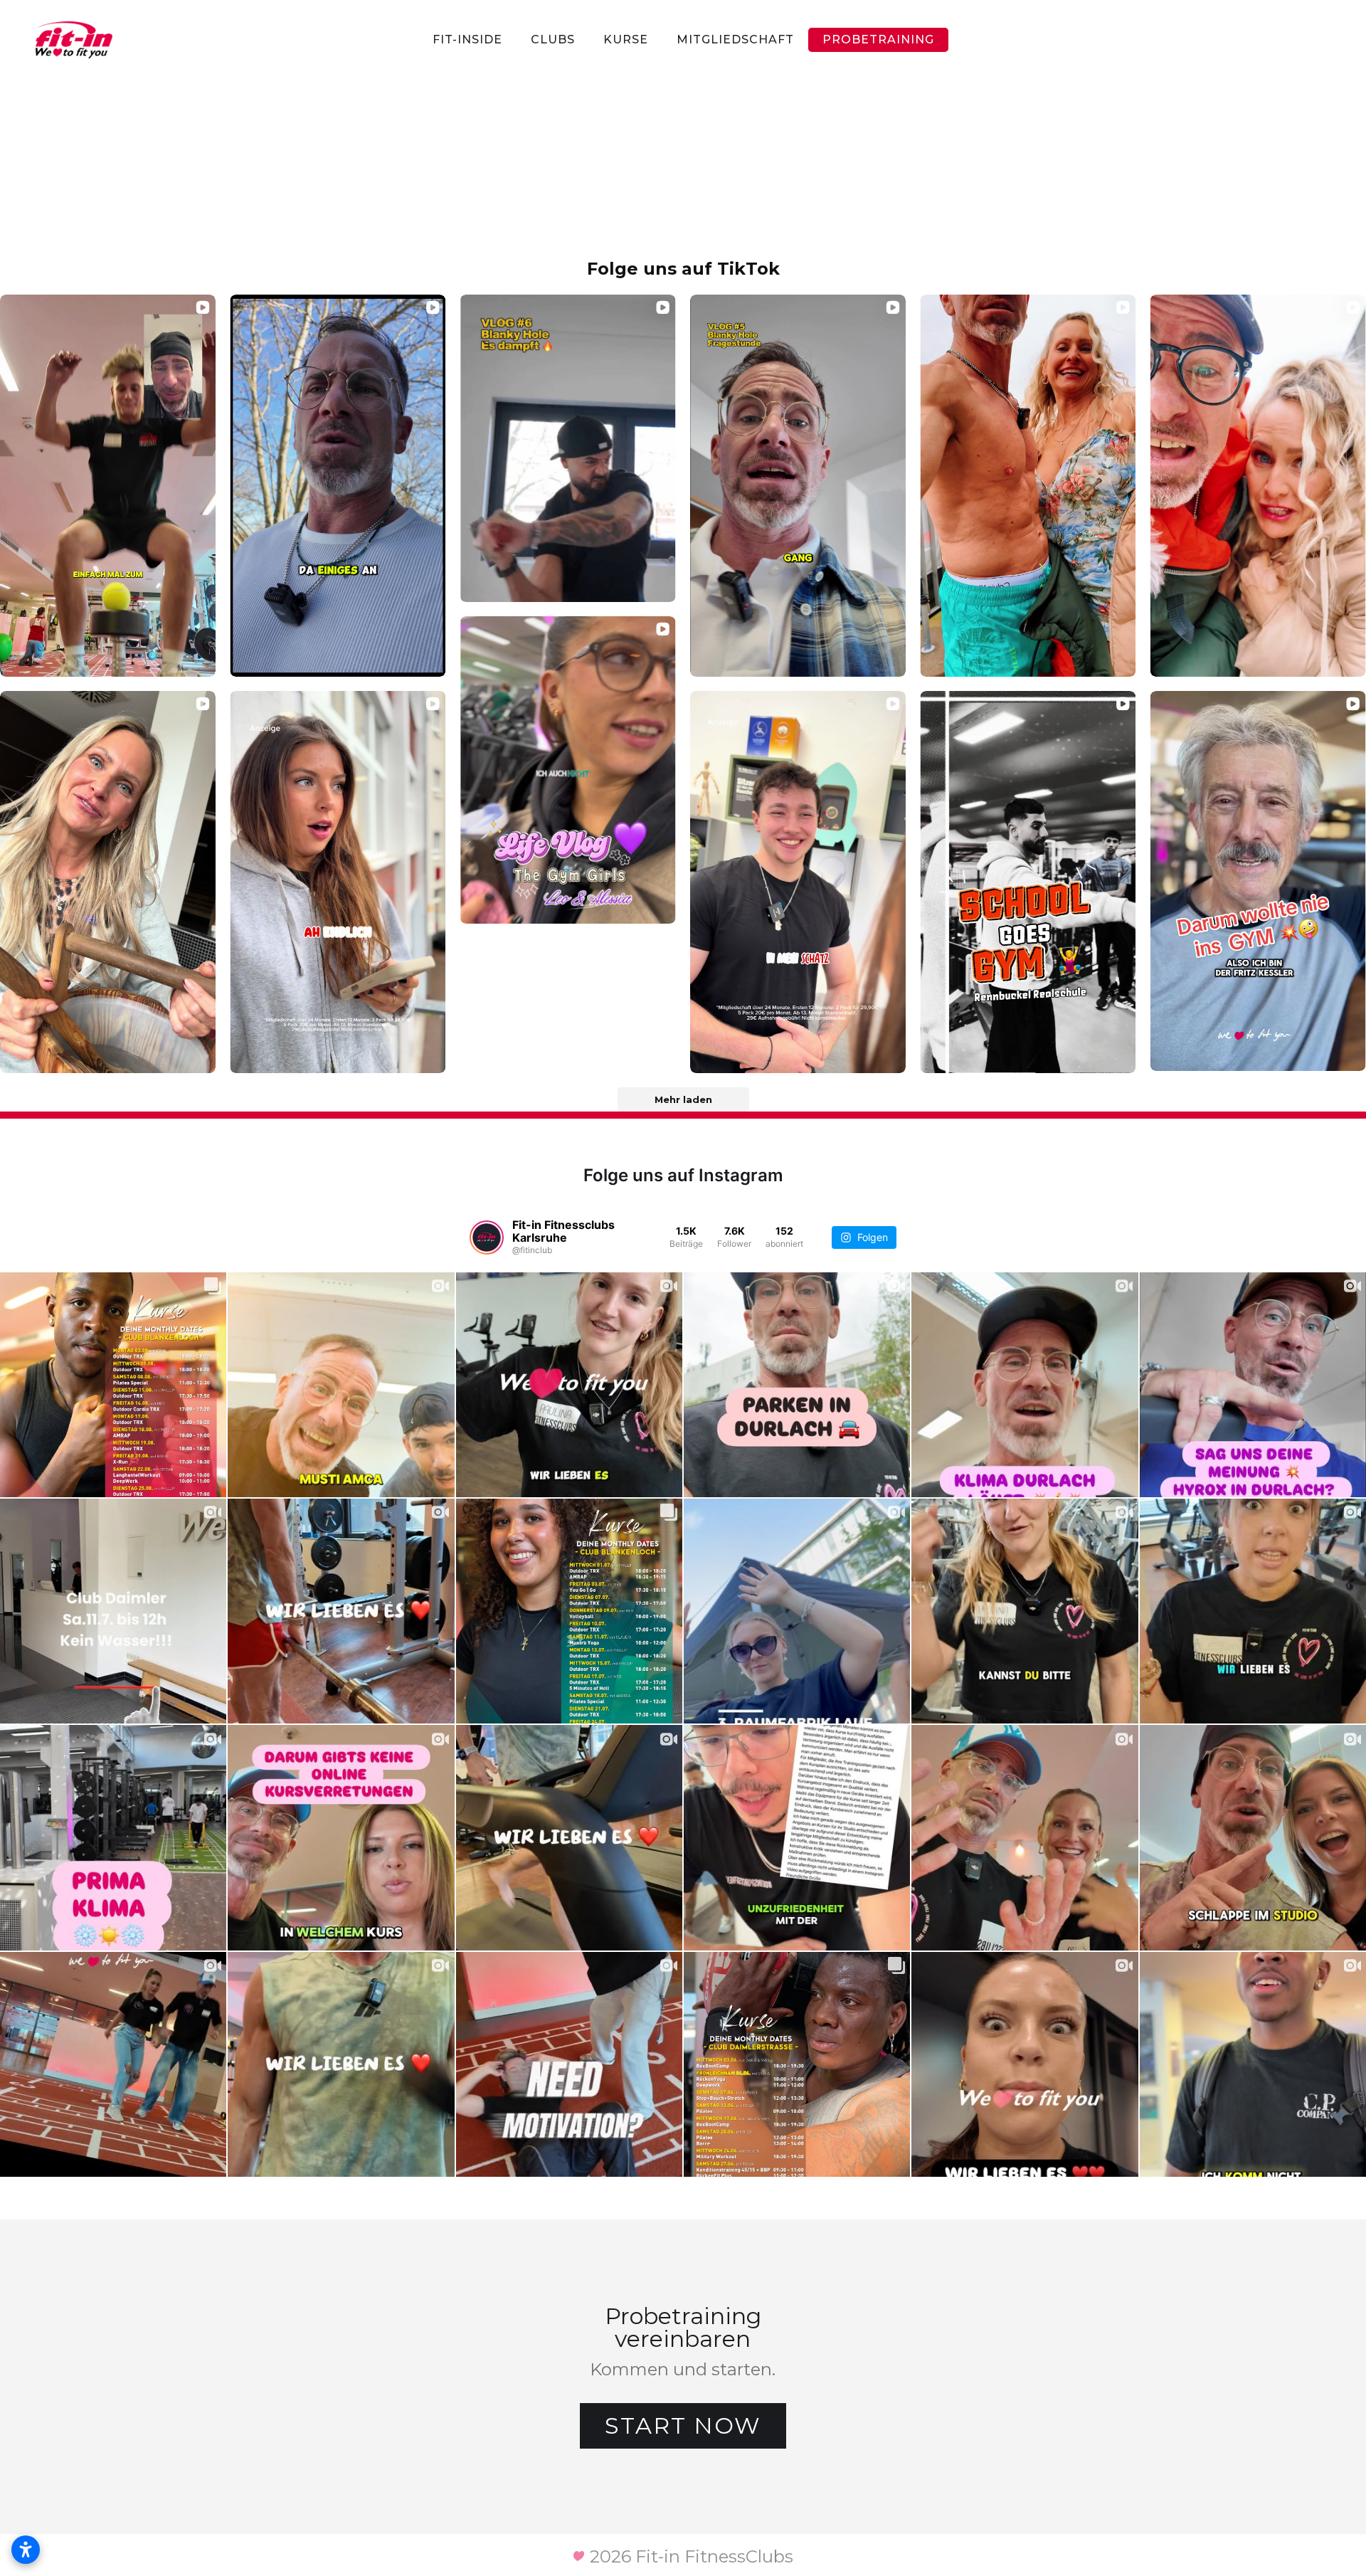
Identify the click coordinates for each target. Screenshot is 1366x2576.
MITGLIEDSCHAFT (735, 39)
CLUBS (553, 39)
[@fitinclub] (487, 1237)
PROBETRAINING (878, 39)
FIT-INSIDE (467, 39)
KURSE (626, 39)
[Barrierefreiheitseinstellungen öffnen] (26, 2550)
